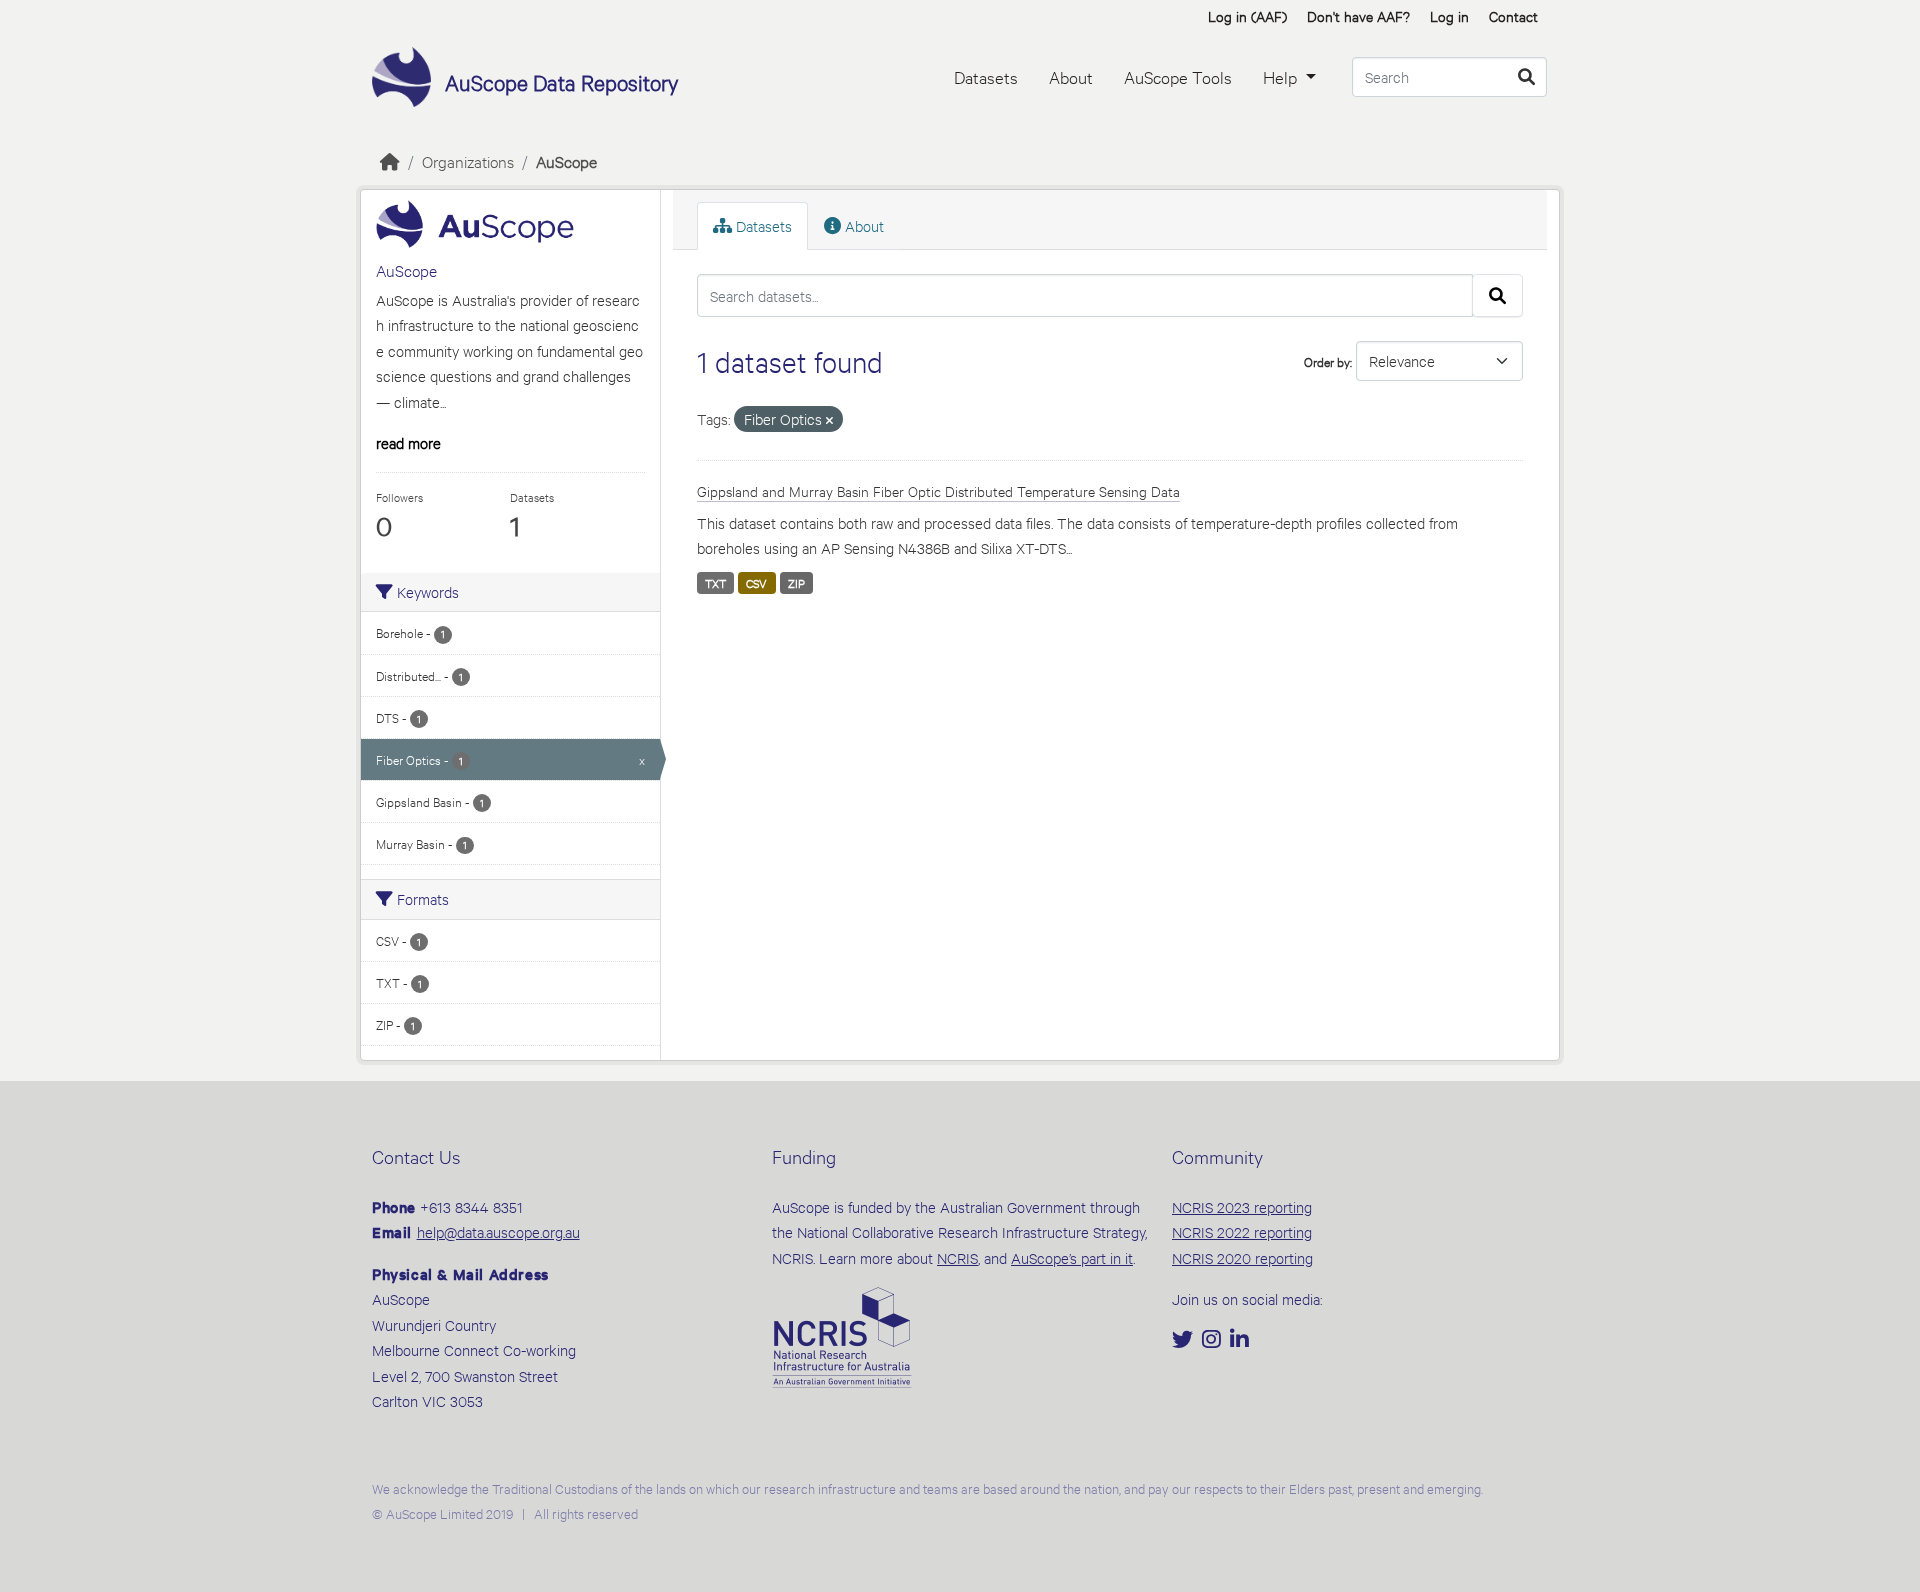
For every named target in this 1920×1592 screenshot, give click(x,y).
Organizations (468, 160)
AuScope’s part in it (1072, 1257)
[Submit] (1526, 77)
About (1071, 76)
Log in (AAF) (1247, 15)
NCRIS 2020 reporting (1242, 1257)
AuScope (566, 160)
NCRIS (957, 1257)
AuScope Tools (1178, 76)
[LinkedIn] (1239, 1340)
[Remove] (829, 420)
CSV (756, 583)
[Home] (390, 160)
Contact (1513, 15)
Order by (1327, 361)
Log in (1449, 15)
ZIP (796, 583)
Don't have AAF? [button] (1358, 15)
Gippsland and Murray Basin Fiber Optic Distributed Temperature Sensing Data (938, 490)
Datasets (986, 76)
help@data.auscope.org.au (498, 1231)
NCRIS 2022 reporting (1242, 1231)
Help (1282, 76)
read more (408, 442)
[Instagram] (1213, 1340)
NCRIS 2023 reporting (1242, 1206)
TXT (715, 583)
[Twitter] (1184, 1340)
